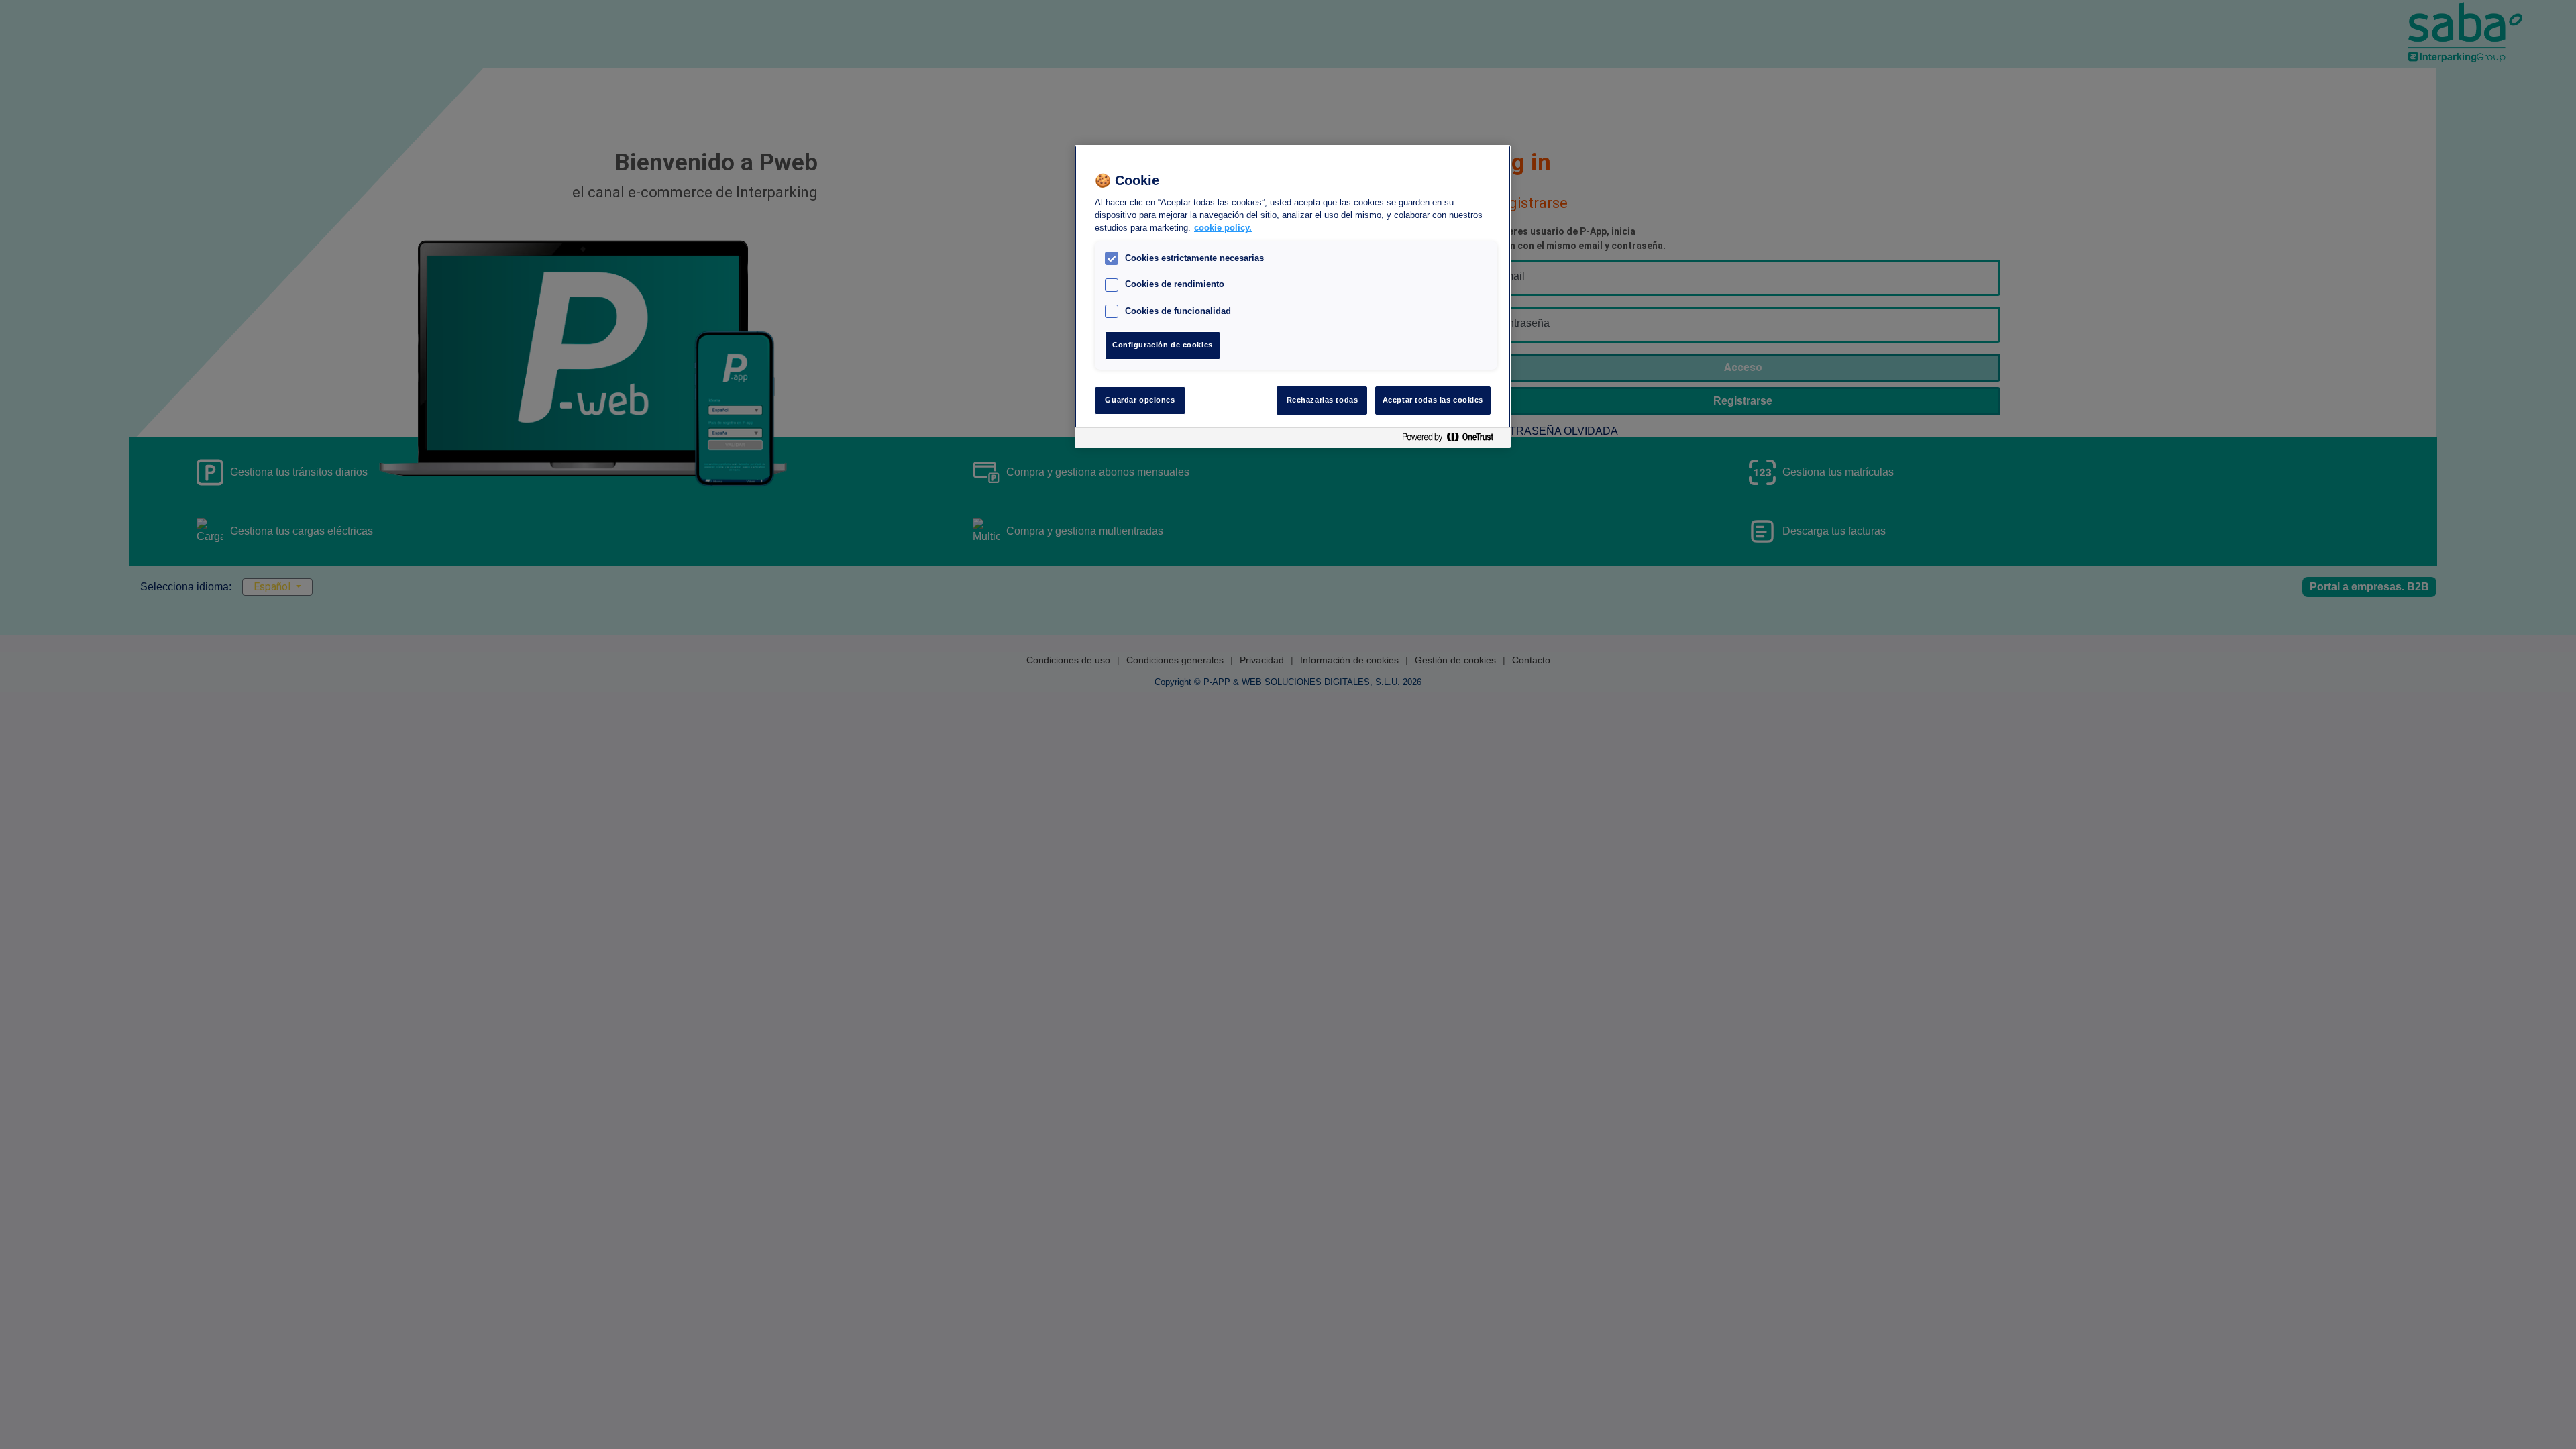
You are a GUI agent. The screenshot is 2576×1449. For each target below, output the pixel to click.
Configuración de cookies (1163, 345)
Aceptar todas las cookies (1433, 400)
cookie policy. (1223, 228)
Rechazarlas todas (1323, 400)
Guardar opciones (1140, 400)
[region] (1293, 297)
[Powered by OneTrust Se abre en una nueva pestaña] (1453, 440)
